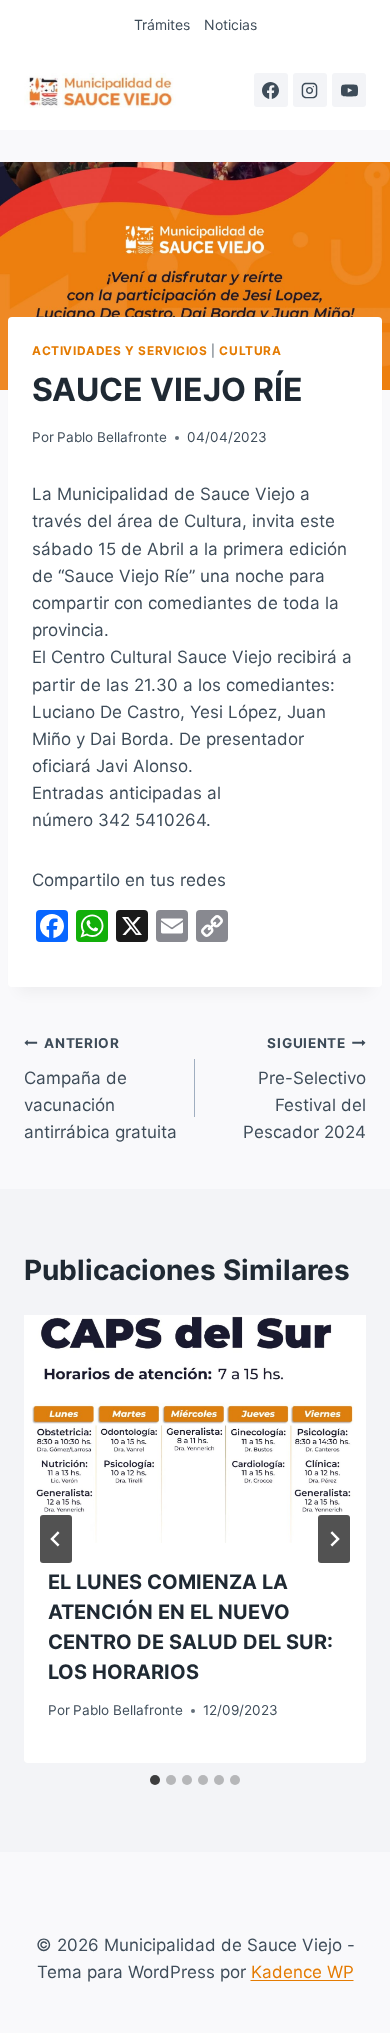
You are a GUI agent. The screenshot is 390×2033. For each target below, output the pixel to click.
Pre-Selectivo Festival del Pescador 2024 (304, 1088)
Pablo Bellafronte (112, 437)
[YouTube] (349, 90)
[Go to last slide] (56, 1539)
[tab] (155, 1780)
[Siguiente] (334, 1539)
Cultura (250, 350)
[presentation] (195, 1429)
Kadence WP (302, 1972)
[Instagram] (310, 90)
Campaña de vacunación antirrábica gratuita (100, 1088)
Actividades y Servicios (120, 350)
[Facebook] (271, 90)
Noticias (230, 24)
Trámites (162, 24)
